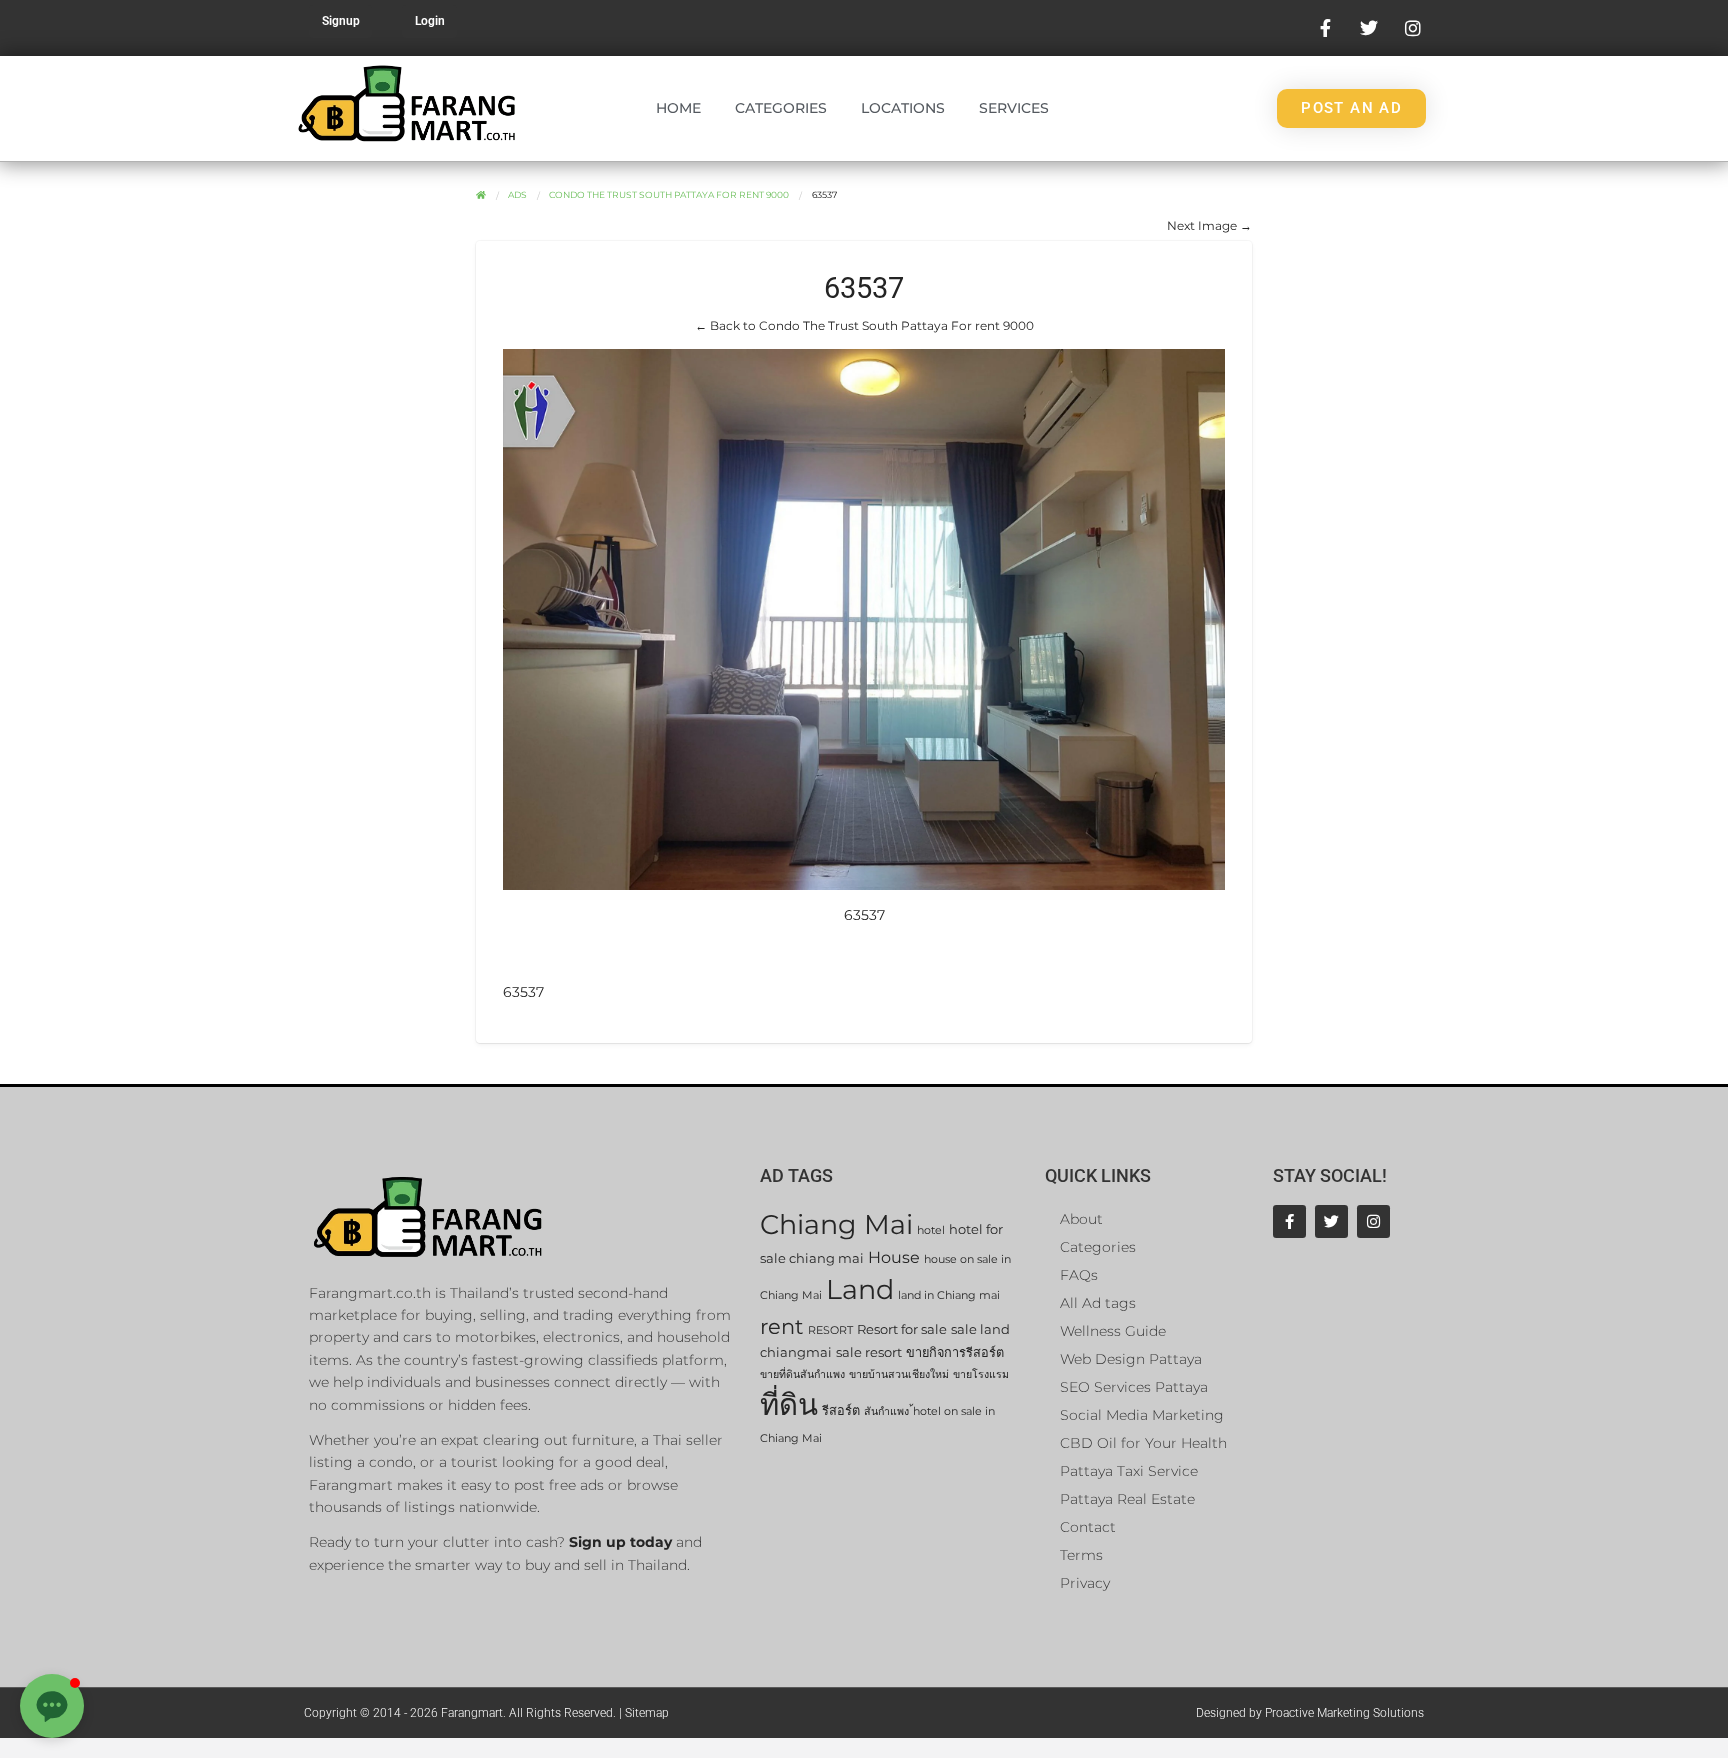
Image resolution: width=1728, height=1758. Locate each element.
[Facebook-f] (1289, 1221)
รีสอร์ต (841, 1410)
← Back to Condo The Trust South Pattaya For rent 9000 (864, 325)
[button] (52, 1706)
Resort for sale (902, 1329)
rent (782, 1326)
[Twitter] (1331, 1221)
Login (430, 21)
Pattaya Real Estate (1127, 1499)
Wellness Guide (1113, 1331)
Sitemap (647, 1713)
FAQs (1079, 1275)
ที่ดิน (789, 1404)
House (894, 1257)
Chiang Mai (836, 1224)
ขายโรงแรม (981, 1374)
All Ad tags (1098, 1303)
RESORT (830, 1330)
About (1081, 1219)
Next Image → (1209, 225)
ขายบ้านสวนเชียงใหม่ (899, 1374)
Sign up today (620, 1542)
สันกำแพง (886, 1411)
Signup (341, 21)
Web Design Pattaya (1131, 1359)
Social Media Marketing (1142, 1415)
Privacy (1085, 1583)
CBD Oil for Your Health (1143, 1443)
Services (1014, 108)
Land (860, 1289)
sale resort (869, 1352)
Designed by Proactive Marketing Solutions (1310, 1713)
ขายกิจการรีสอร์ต (955, 1352)
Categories (781, 108)
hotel (931, 1230)
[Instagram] (1373, 1221)
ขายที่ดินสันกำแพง (802, 1374)
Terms (1081, 1555)
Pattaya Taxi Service (1129, 1471)
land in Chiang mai (949, 1295)
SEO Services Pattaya (1134, 1387)
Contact (1088, 1527)
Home (678, 108)
